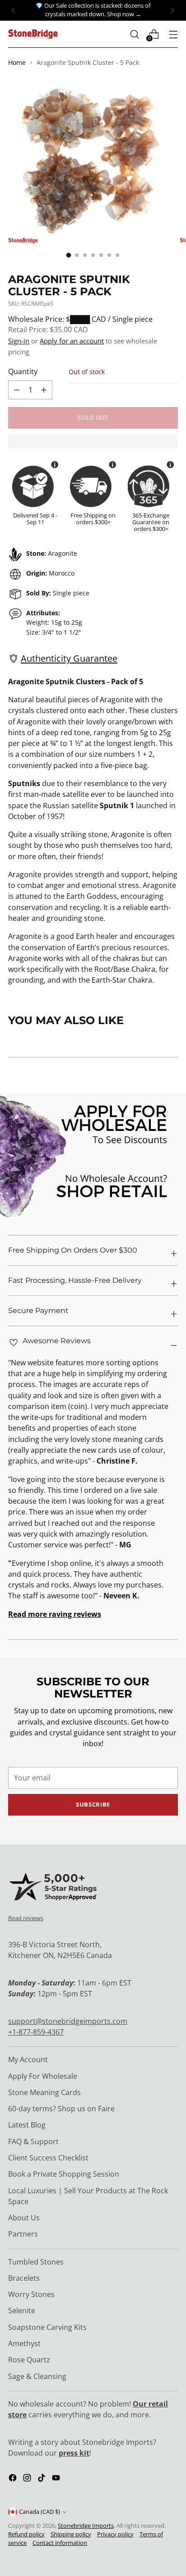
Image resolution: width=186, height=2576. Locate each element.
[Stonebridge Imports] (33, 34)
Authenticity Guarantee (69, 658)
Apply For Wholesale (43, 2076)
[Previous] (14, 10)
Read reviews (26, 1918)
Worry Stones (31, 2294)
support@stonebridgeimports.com (68, 2021)
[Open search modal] (134, 34)
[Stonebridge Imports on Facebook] (14, 2479)
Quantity (23, 371)
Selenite (22, 2311)
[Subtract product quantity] (44, 390)
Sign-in (19, 341)
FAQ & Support (33, 2141)
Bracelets (24, 2278)
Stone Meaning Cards (44, 2092)
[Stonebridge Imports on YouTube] (57, 2479)
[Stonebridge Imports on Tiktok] (42, 2479)
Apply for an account (72, 341)
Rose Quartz (29, 2360)
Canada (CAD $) (40, 2512)
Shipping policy (71, 2534)
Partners (23, 2234)
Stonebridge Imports (86, 2526)
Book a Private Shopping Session (64, 2174)
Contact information (60, 2543)
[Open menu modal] (173, 34)
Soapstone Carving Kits (47, 2327)
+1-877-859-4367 (36, 2032)
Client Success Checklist (48, 2158)
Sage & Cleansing (37, 2376)
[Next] (172, 10)
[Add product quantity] (17, 390)
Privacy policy (115, 2534)
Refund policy (26, 2534)
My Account (28, 2059)
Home (17, 62)
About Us (24, 2218)
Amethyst (24, 2343)
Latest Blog (27, 2125)
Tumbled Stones (36, 2262)
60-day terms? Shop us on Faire (61, 2109)
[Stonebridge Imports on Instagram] (28, 2479)
